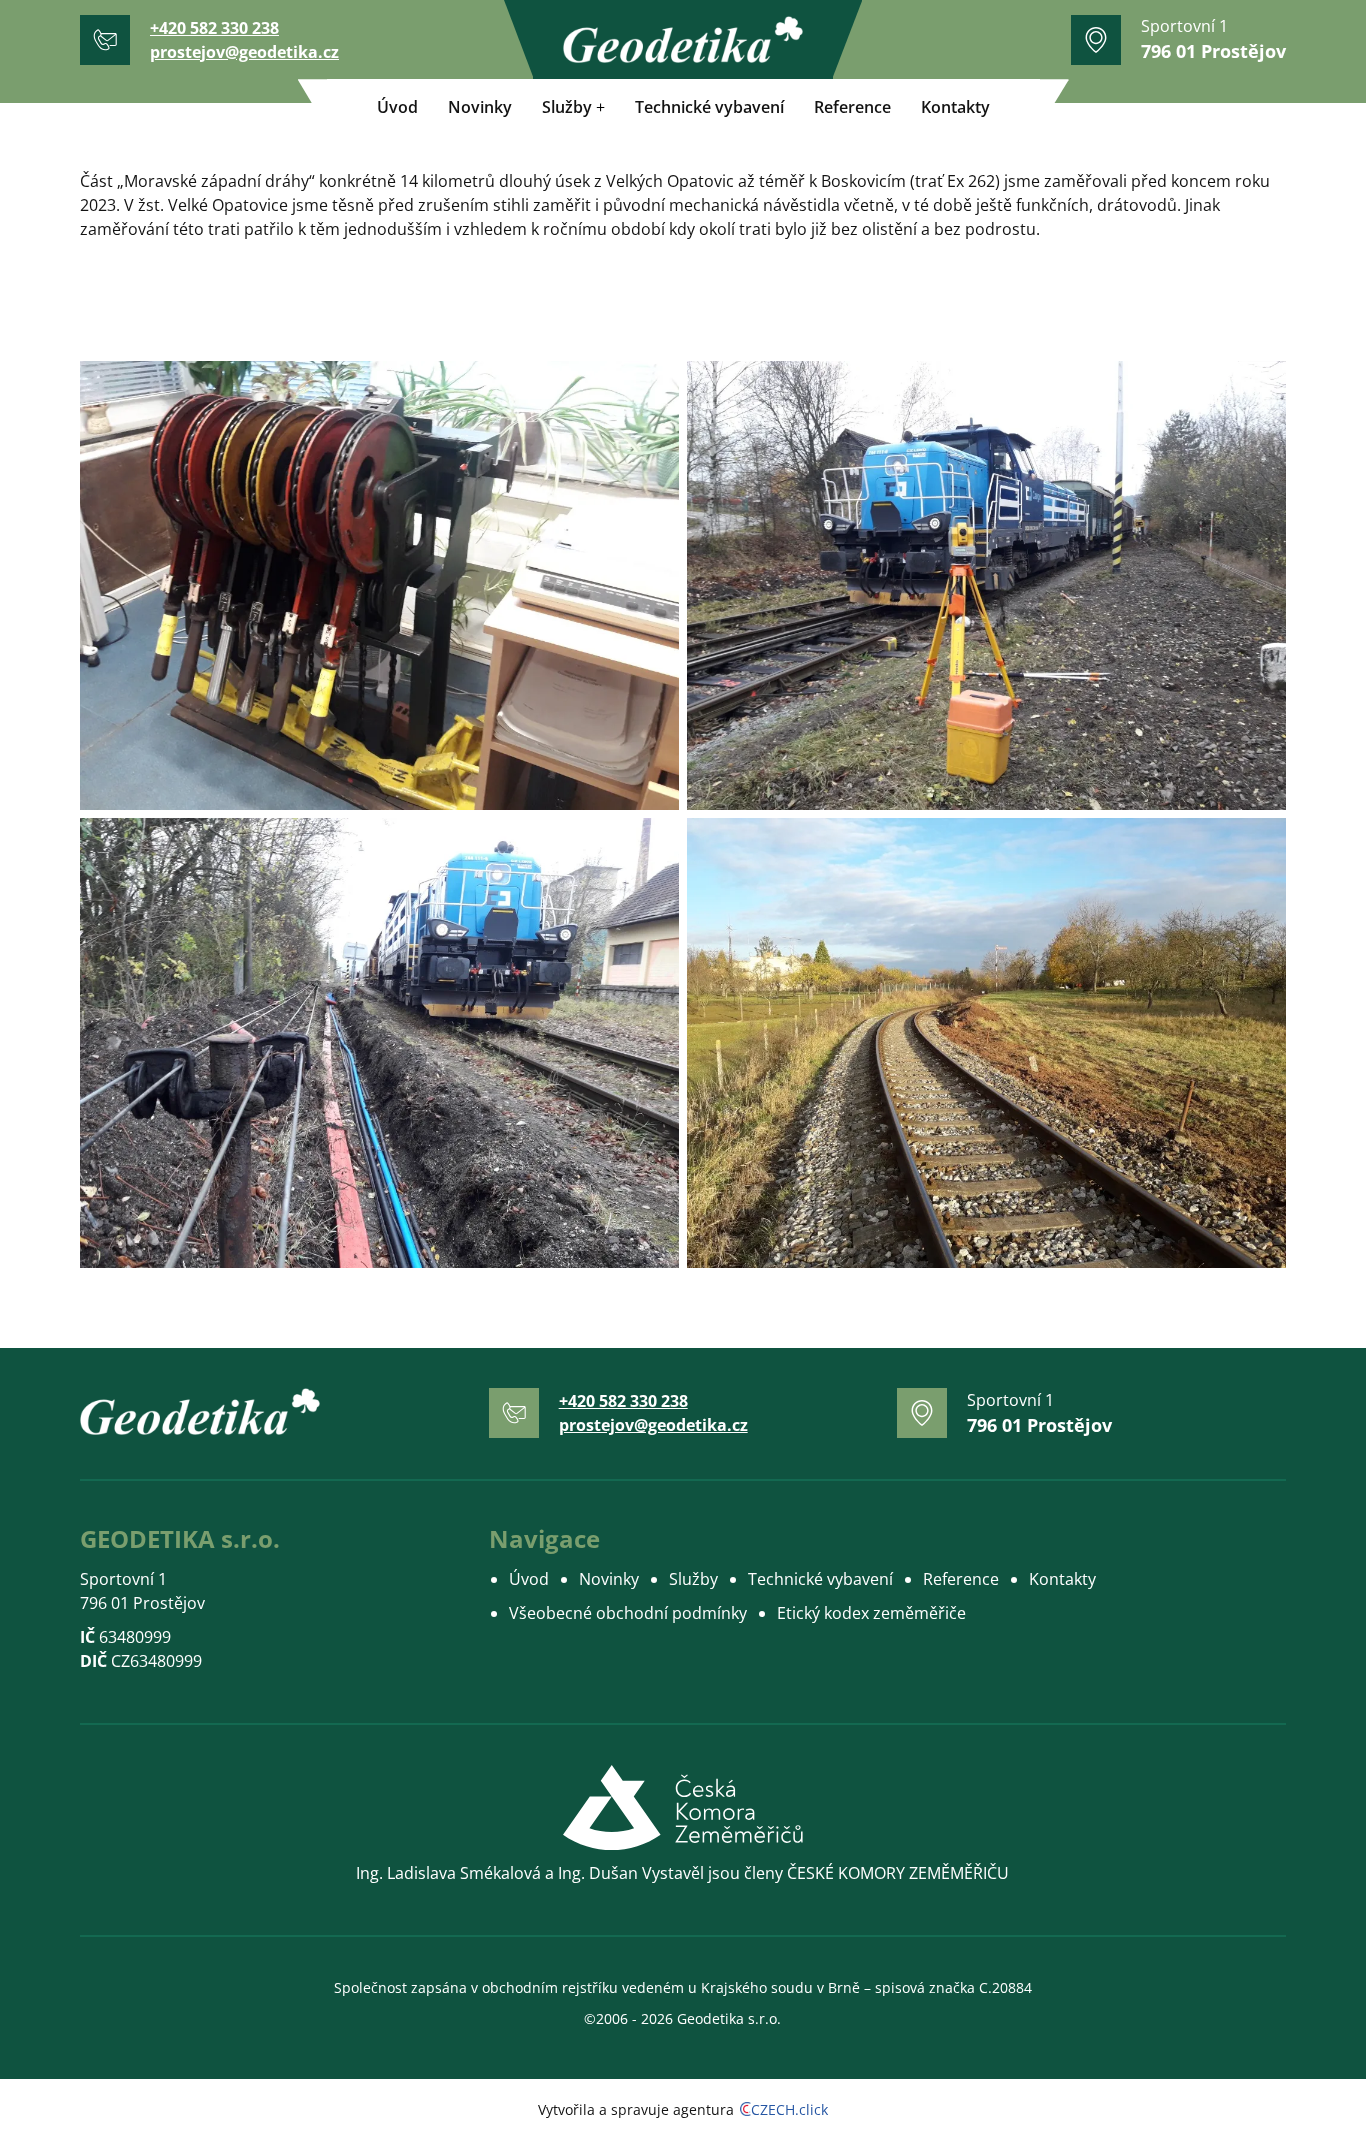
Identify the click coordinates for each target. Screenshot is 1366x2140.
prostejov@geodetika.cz (244, 52)
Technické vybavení (709, 107)
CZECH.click (789, 2109)
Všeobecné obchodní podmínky (628, 1613)
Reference (852, 107)
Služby (567, 107)
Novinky (480, 107)
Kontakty (955, 107)
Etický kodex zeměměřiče (871, 1613)
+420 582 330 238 (214, 28)
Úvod (397, 107)
